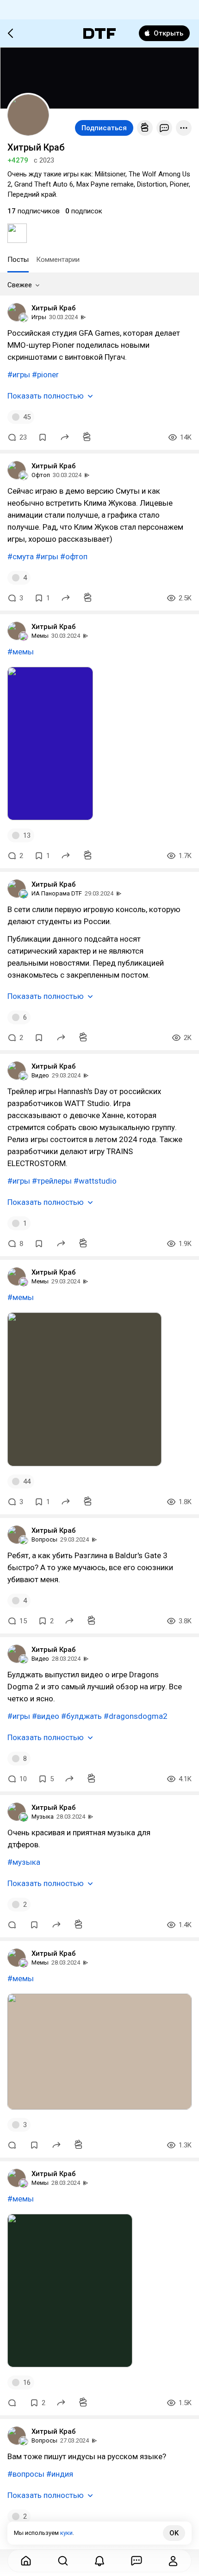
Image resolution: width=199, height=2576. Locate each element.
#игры (19, 375)
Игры (39, 317)
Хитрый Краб (54, 308)
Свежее (20, 285)
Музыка (43, 1817)
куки (66, 2533)
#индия (60, 2474)
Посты (18, 260)
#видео (46, 1716)
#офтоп (74, 556)
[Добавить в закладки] (43, 437)
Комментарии (58, 260)
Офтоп (41, 475)
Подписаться (104, 128)
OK (174, 2533)
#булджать (81, 1716)
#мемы (21, 652)
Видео (40, 1075)
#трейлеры (52, 1181)
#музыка (24, 1862)
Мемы (40, 636)
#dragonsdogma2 (136, 1716)
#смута (21, 556)
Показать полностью (46, 396)
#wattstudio (95, 1181)
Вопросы (44, 1539)
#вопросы (26, 2474)
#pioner (45, 375)
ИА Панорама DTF (57, 893)
